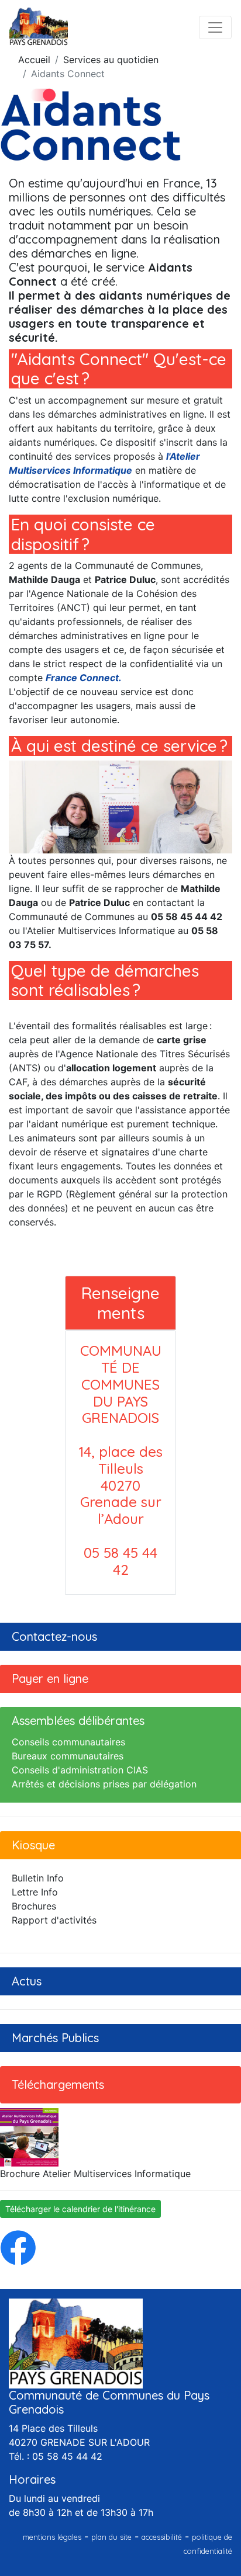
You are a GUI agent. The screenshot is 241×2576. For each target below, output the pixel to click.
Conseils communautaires (68, 1742)
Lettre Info (35, 1892)
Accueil (34, 60)
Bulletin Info (38, 1878)
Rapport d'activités (54, 1920)
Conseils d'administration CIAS (80, 1770)
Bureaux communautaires (68, 1756)
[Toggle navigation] (215, 27)
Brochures (34, 1906)
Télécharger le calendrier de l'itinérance (80, 2209)
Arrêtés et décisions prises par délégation (104, 1784)
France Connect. (84, 678)
